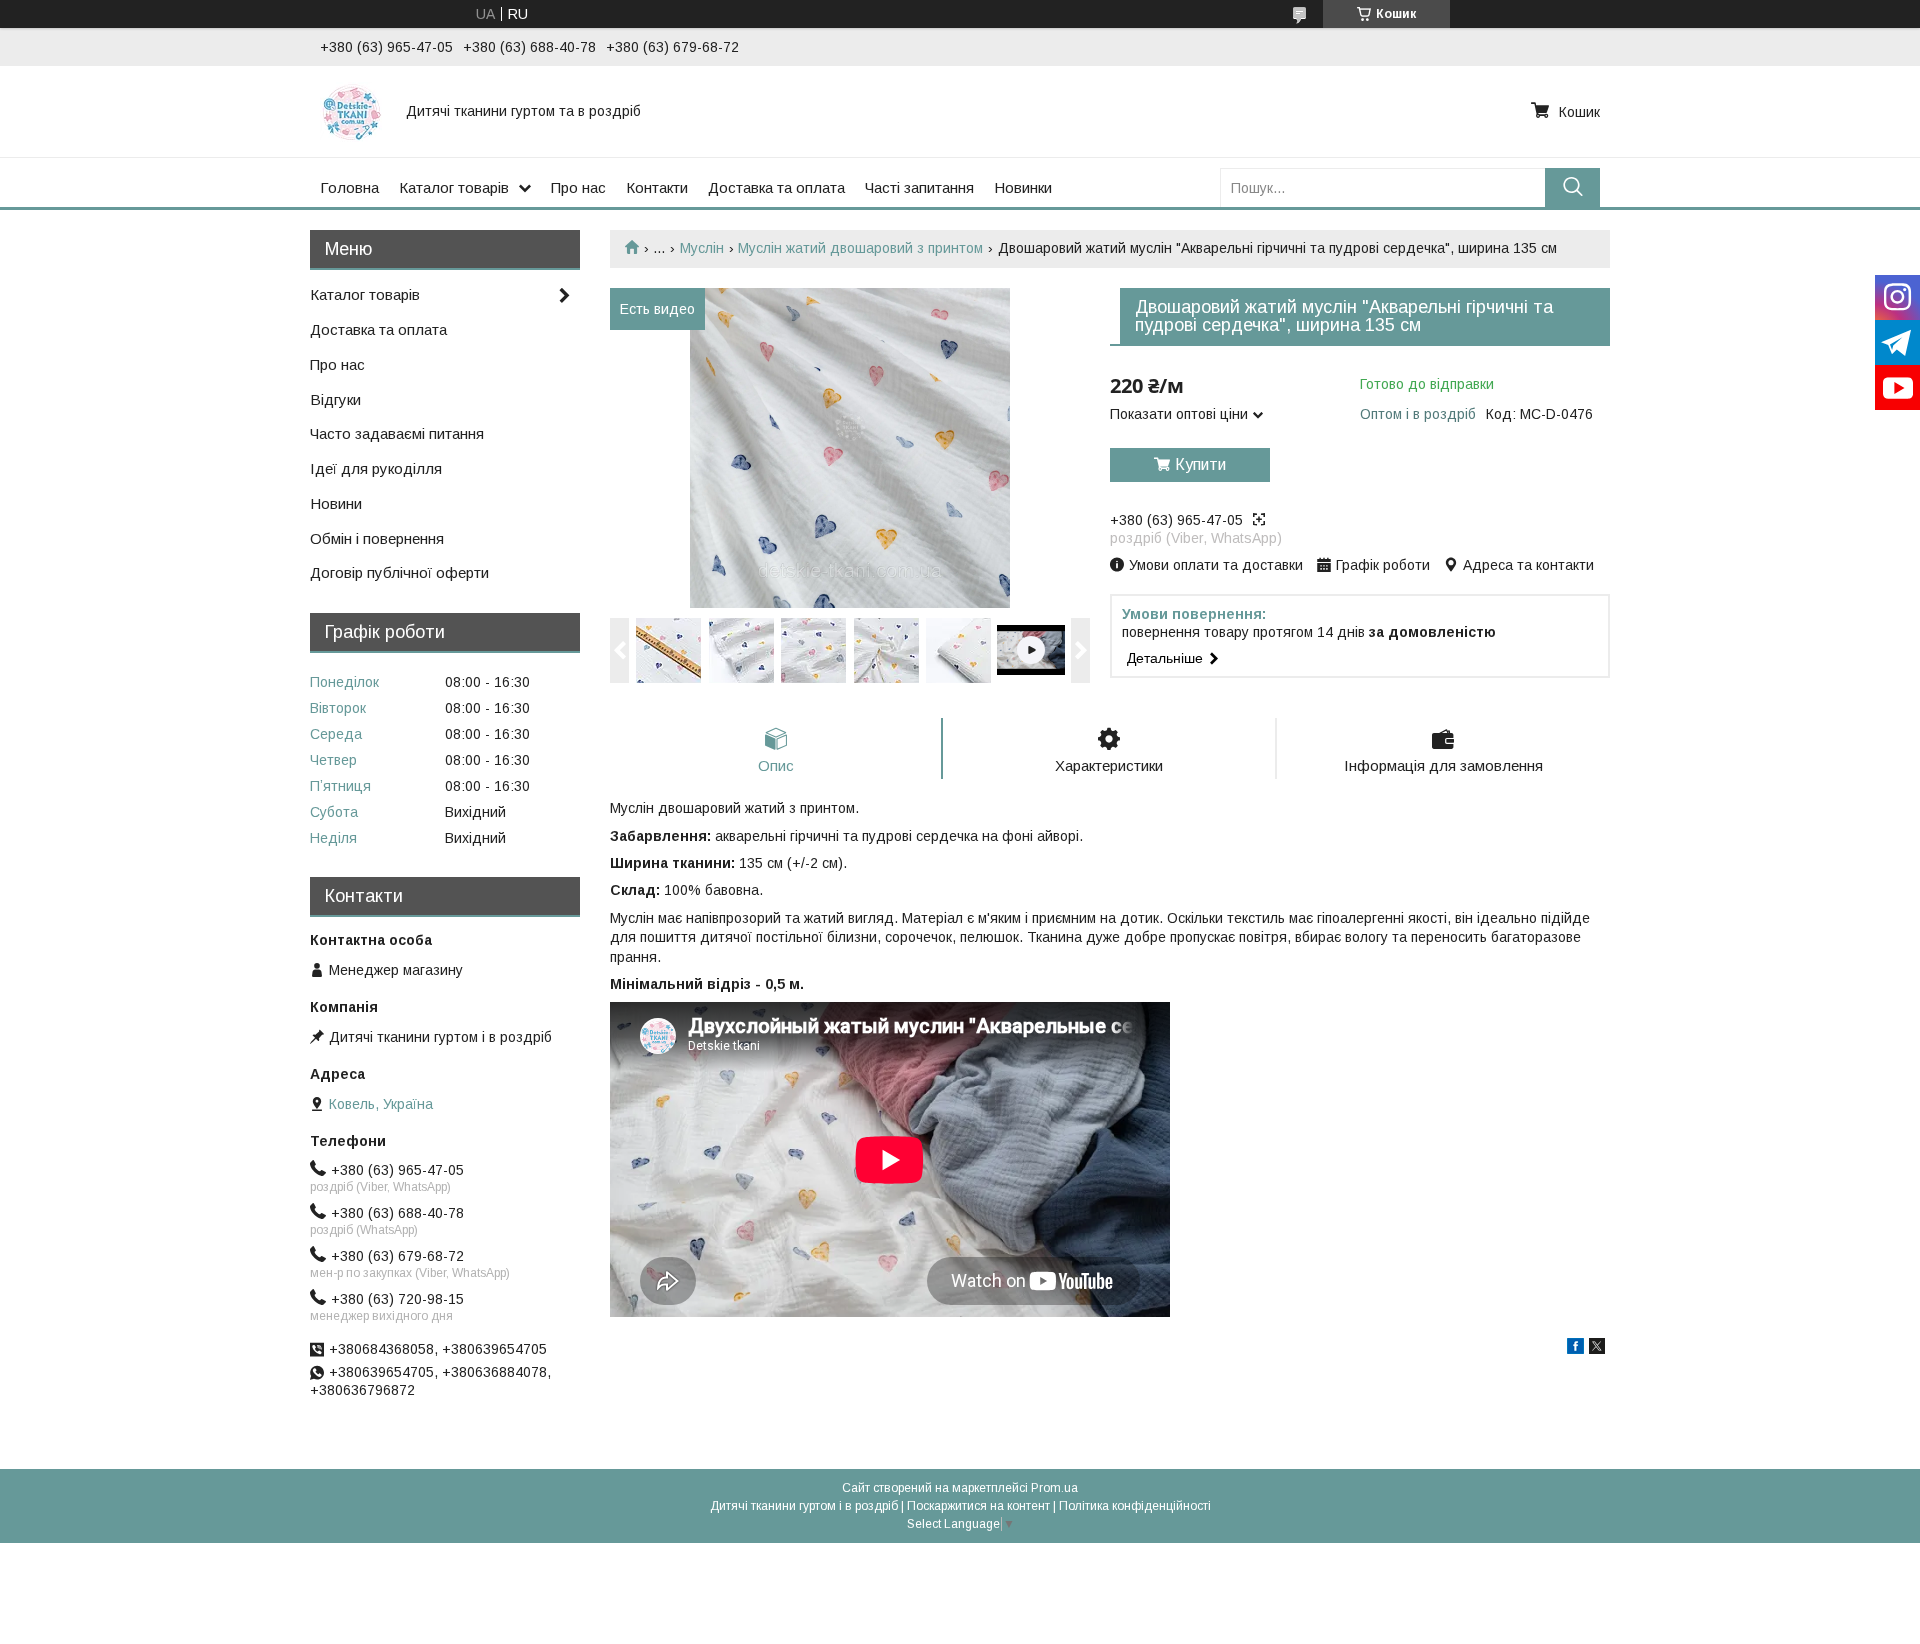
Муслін (702, 248)
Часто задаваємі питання (397, 433)
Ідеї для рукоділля (376, 468)
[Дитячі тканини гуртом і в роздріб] (351, 111)
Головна (349, 187)
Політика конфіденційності (1135, 1506)
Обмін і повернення (377, 538)
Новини (336, 503)
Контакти (657, 187)
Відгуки (335, 399)
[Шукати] (1572, 187)
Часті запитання (919, 187)
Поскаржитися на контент (978, 1506)
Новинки (1023, 187)
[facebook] (1575, 1349)
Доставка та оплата (776, 187)
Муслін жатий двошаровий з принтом (860, 248)
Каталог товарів (454, 187)
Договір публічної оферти (399, 572)
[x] (1597, 1349)
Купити (1200, 464)
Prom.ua (1054, 1488)
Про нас (578, 187)
